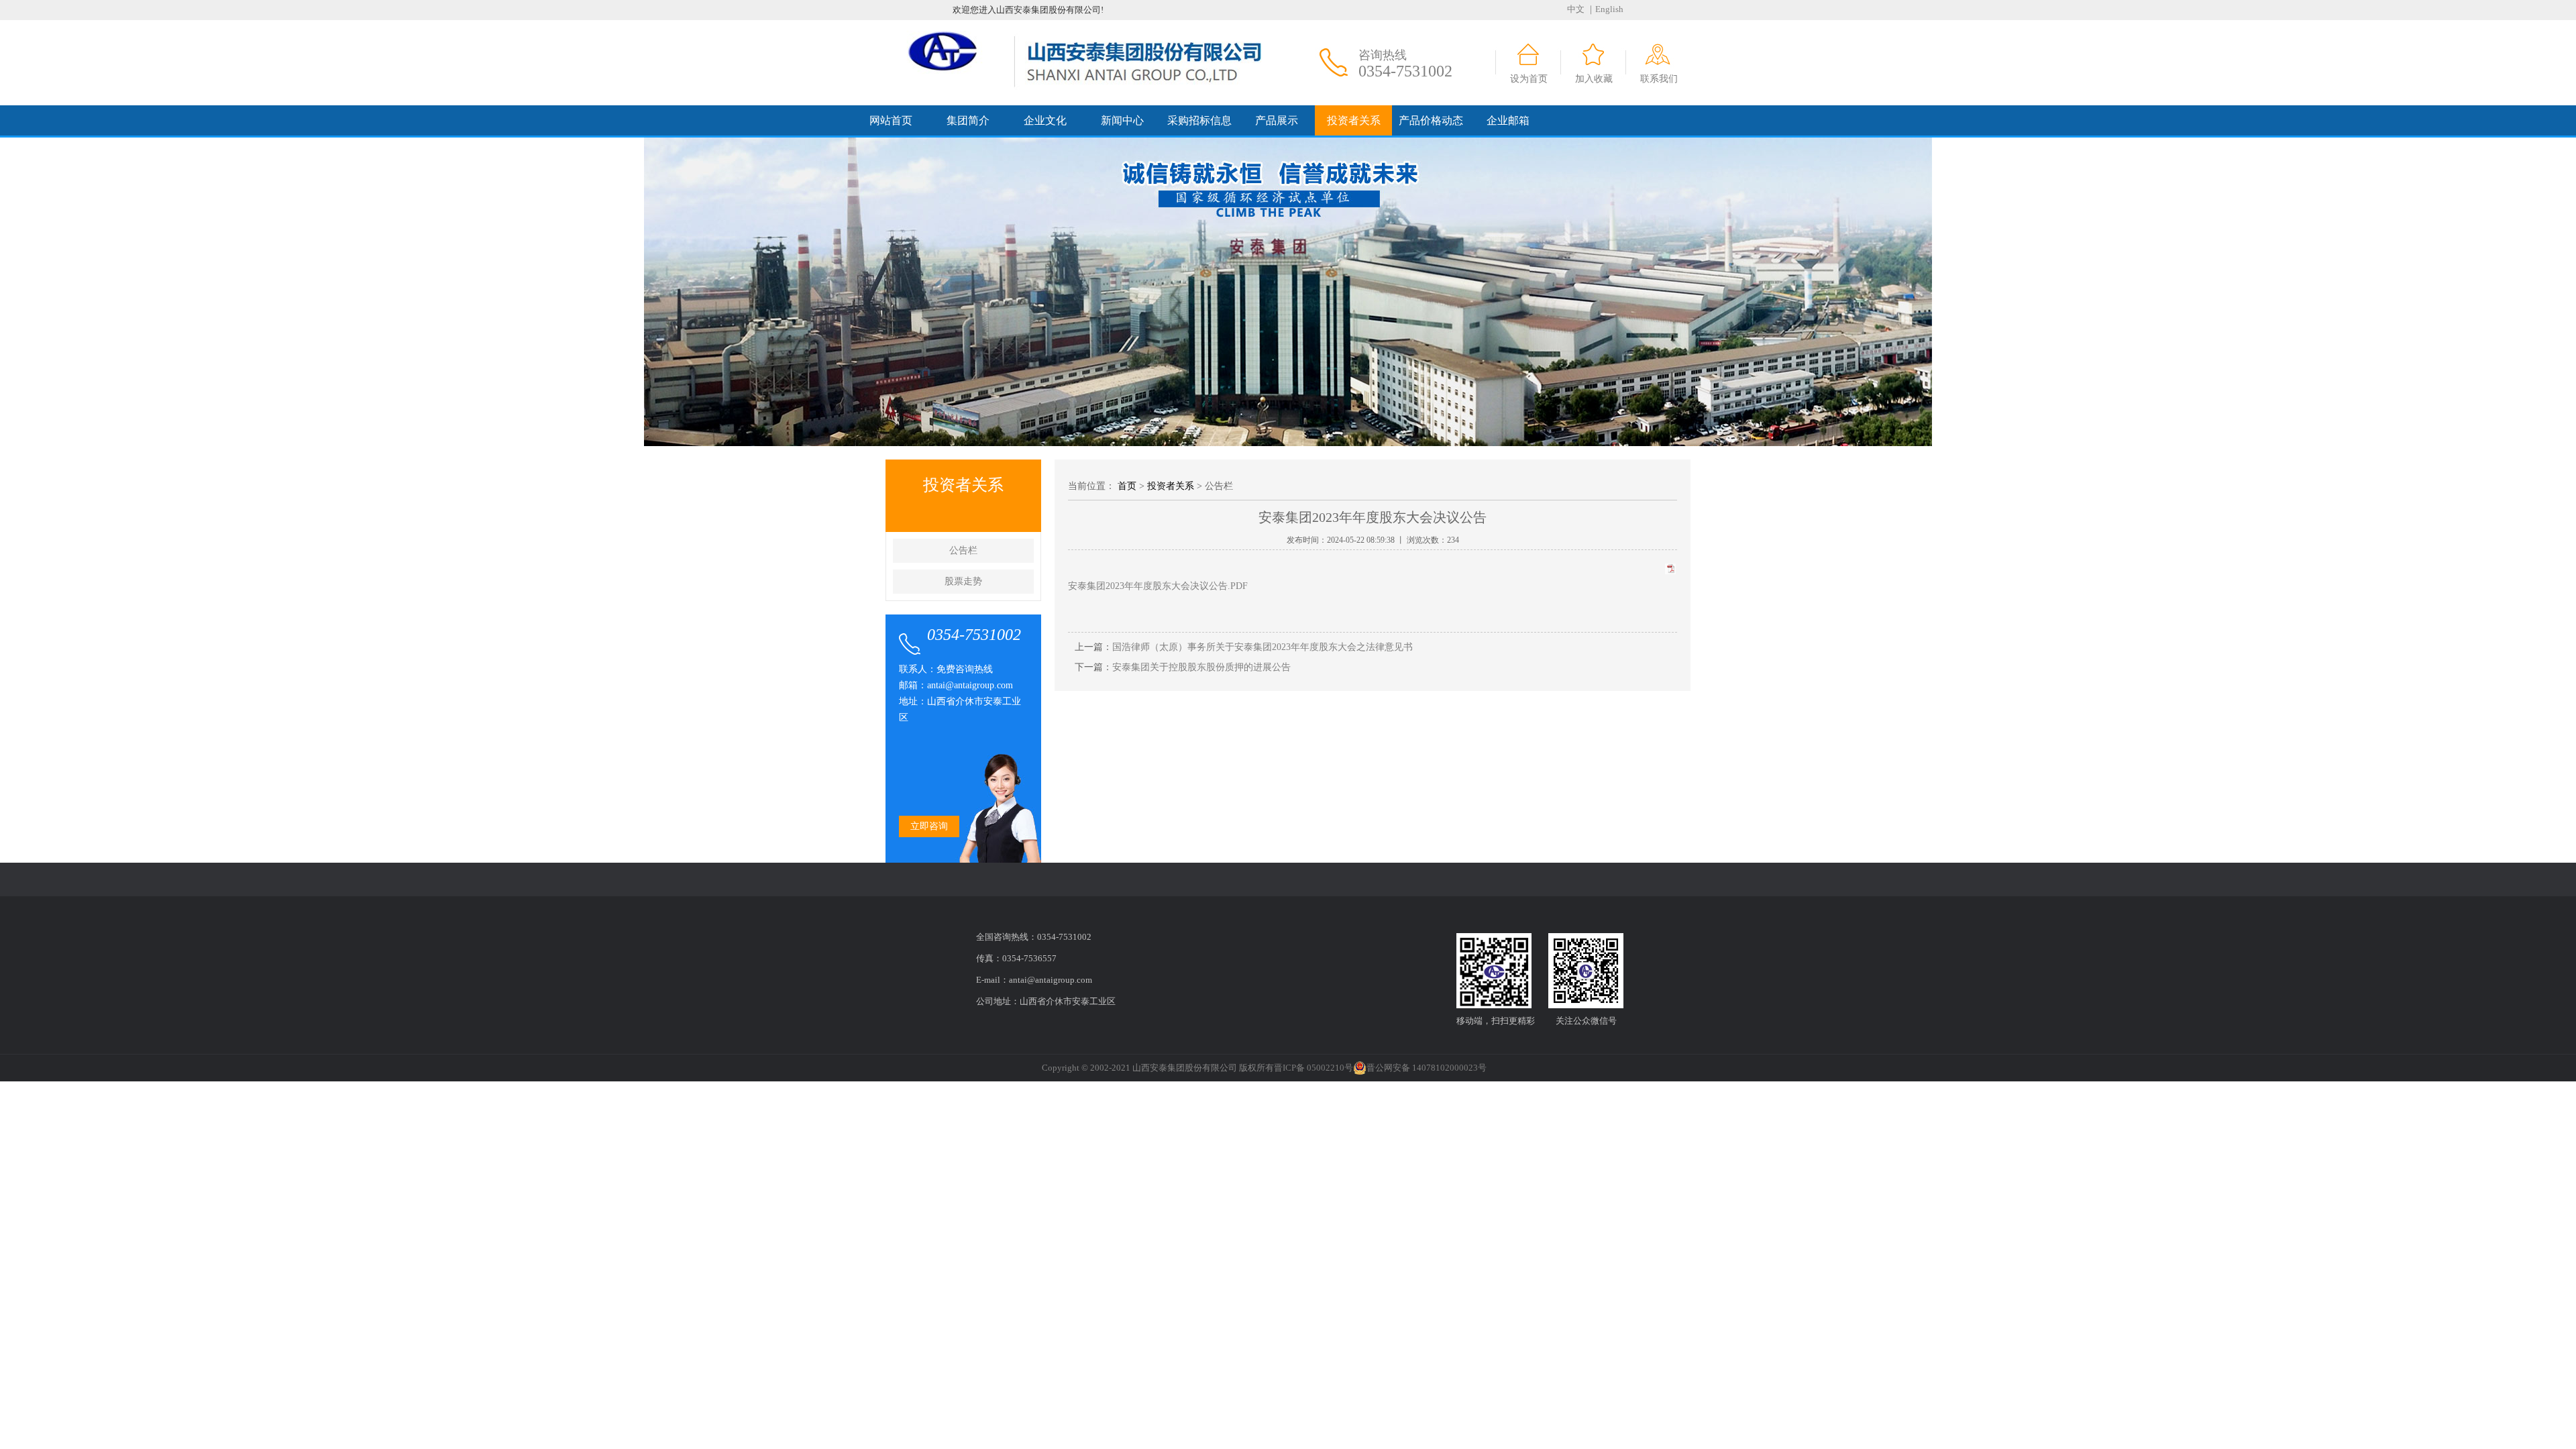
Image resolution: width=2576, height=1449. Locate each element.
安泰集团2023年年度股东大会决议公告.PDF (1158, 586)
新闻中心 (1122, 120)
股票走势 (963, 581)
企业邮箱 (1508, 120)
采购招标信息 (1199, 120)
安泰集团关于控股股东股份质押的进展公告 (1201, 667)
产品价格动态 (1431, 120)
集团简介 (968, 120)
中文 (1576, 9)
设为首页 (1529, 79)
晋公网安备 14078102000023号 (1427, 1068)
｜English (1605, 9)
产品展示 (1277, 120)
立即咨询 (929, 826)
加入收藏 (1594, 79)
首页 (1127, 486)
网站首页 (891, 120)
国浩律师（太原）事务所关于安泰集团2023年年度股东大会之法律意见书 (1263, 647)
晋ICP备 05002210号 (1313, 1068)
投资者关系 (1354, 120)
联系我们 (1659, 79)
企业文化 (1045, 120)
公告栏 (963, 550)
